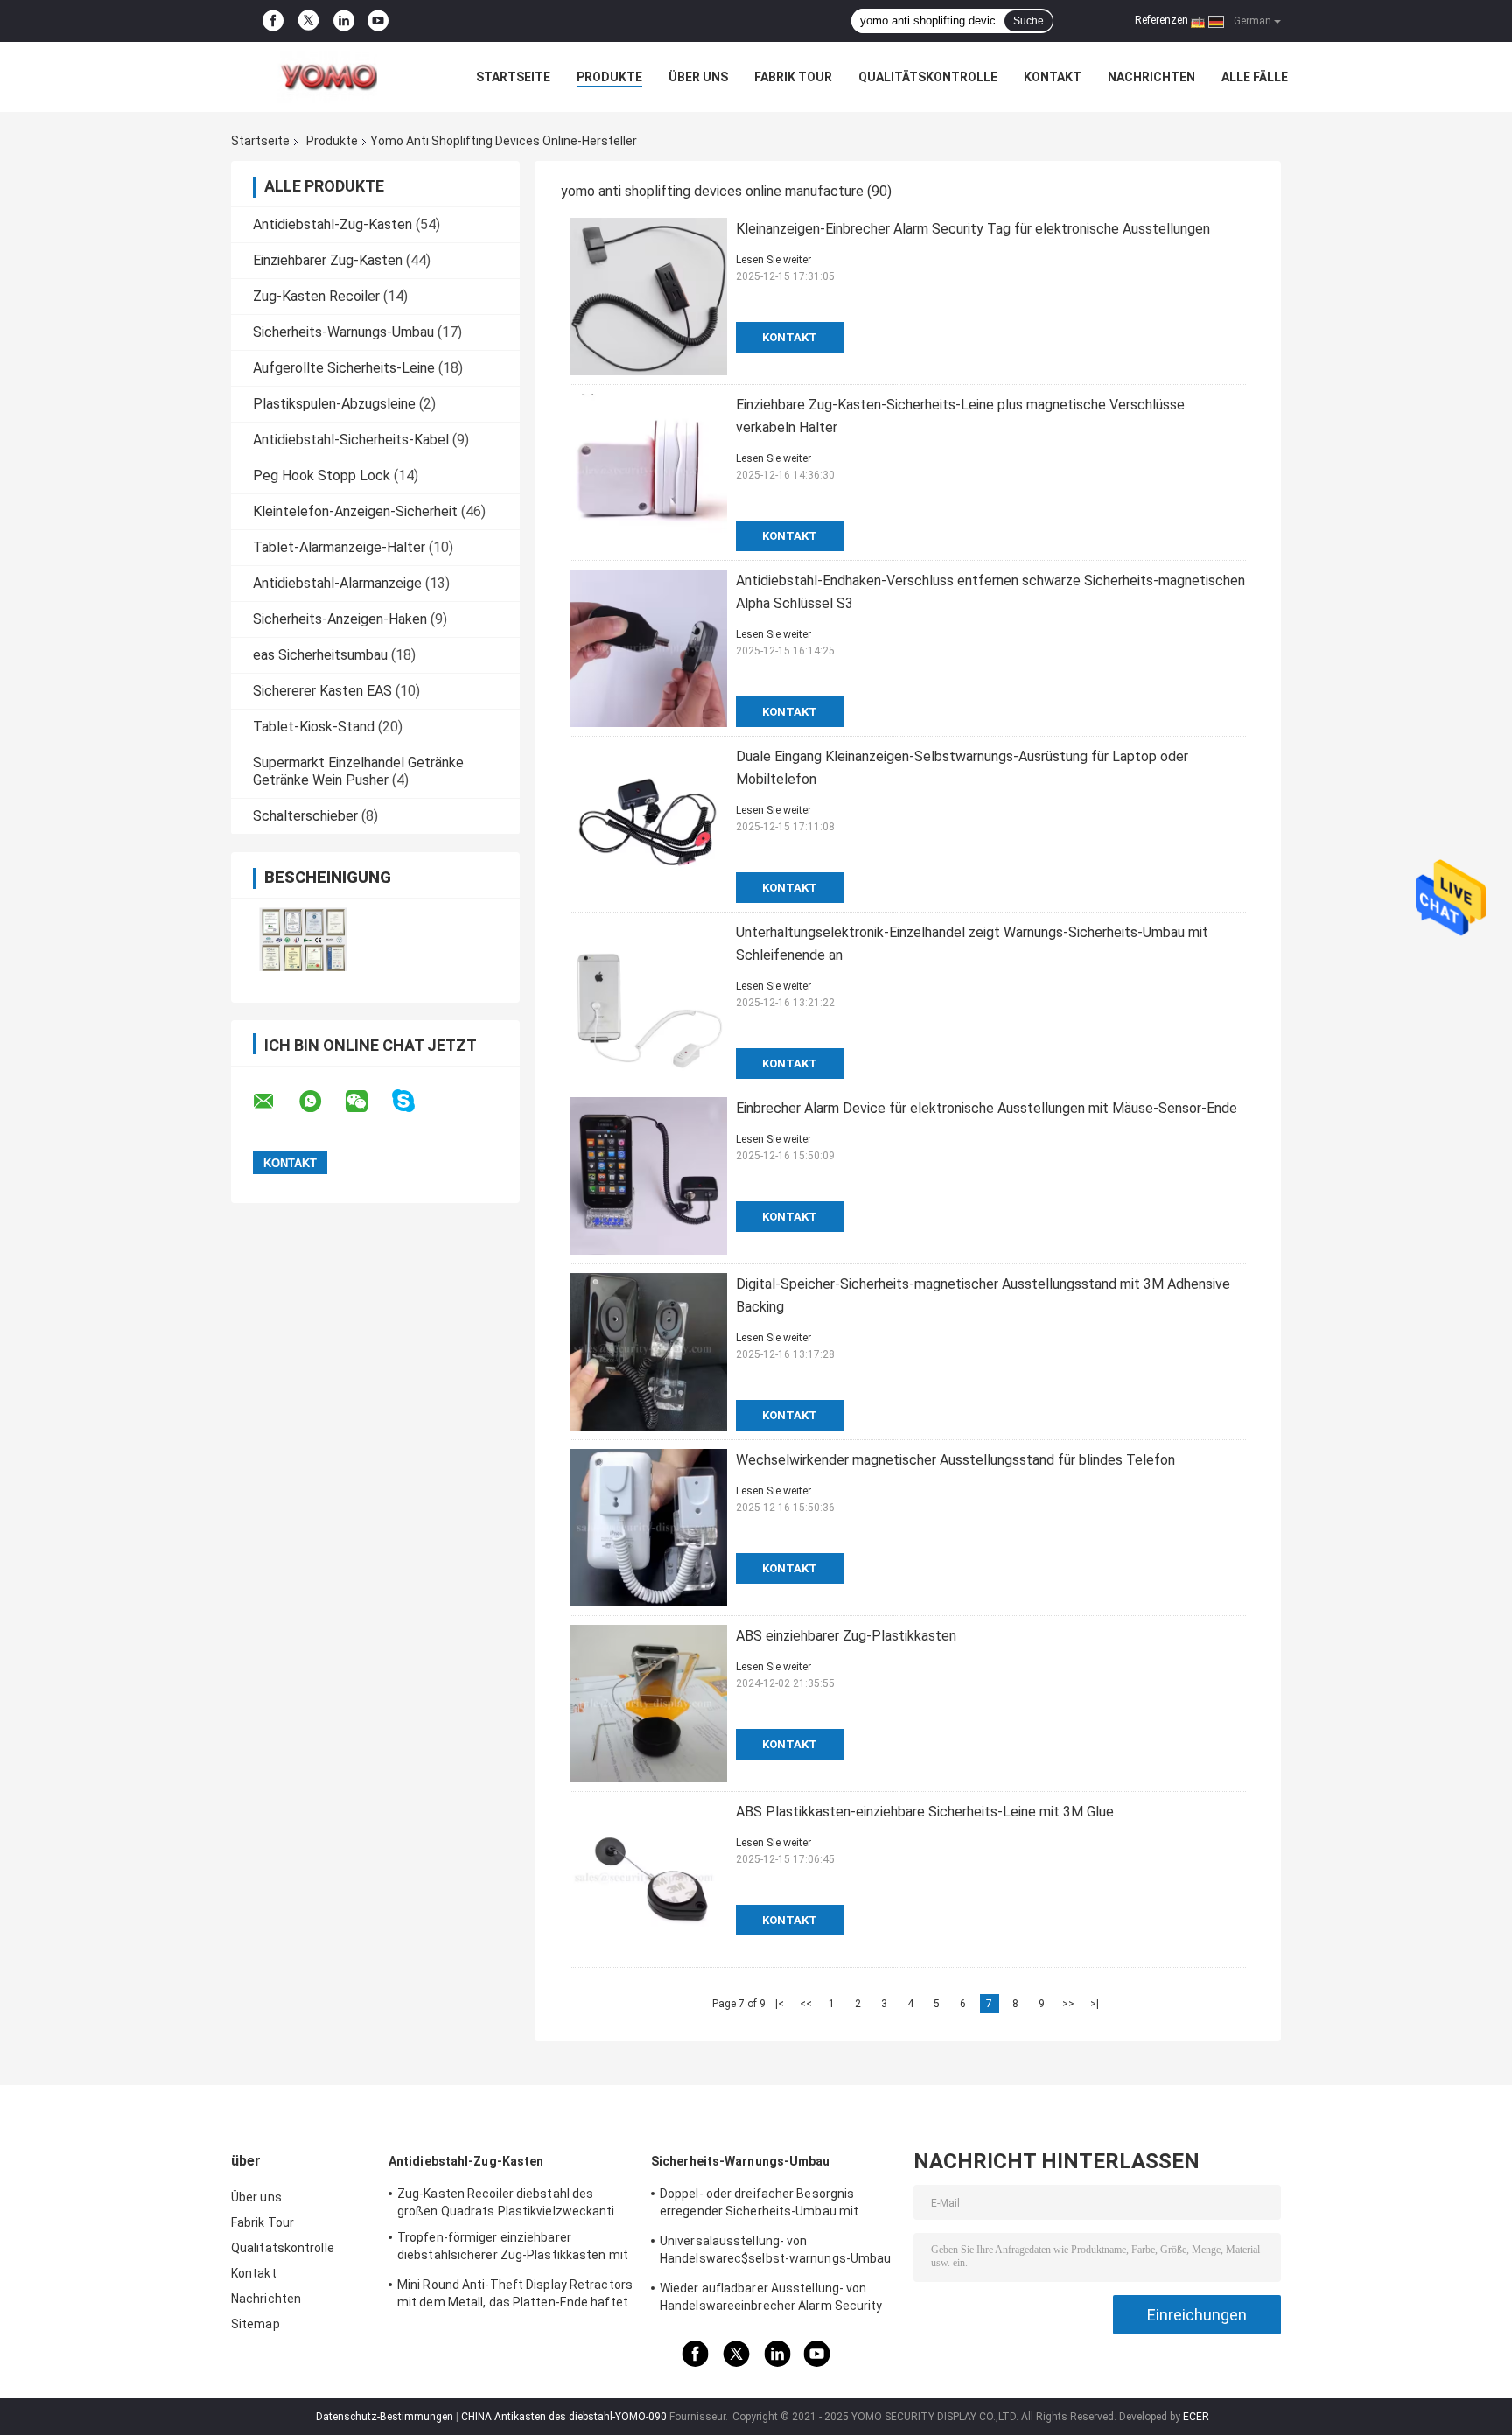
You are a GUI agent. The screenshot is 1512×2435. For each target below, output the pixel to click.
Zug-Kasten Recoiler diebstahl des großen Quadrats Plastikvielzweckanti (506, 2202)
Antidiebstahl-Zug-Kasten (332, 224)
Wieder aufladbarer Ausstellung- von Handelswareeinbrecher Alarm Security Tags (771, 2299)
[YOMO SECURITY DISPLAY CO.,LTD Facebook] (273, 21)
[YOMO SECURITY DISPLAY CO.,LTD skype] (414, 1101)
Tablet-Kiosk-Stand (314, 727)
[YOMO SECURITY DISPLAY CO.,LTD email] (275, 1102)
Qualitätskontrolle (928, 77)
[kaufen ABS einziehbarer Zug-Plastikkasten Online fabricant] (648, 1704)
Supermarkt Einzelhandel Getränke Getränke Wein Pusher (358, 771)
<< (806, 2004)
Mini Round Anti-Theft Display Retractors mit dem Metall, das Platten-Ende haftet (515, 2293)
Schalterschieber (305, 816)
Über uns (698, 77)
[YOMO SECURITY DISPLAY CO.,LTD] (327, 77)
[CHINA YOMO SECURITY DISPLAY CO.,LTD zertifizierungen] (303, 939)
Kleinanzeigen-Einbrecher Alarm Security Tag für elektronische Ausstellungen (973, 229)
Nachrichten (1151, 77)
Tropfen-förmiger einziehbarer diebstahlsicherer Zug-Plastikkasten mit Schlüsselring (513, 2249)
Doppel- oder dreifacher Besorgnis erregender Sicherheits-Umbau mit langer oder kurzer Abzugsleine (759, 2205)
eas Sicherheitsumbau (320, 655)
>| (1095, 2004)
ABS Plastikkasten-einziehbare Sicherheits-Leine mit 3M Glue (925, 1812)
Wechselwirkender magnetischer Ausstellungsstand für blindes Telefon (955, 1460)
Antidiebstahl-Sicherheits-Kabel (351, 440)
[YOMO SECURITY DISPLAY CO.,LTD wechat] (367, 1102)
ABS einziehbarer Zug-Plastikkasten (846, 1636)
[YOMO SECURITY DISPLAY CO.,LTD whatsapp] (321, 1102)
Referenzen (1162, 20)
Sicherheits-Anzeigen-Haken (340, 619)
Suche (1029, 21)
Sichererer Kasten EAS (322, 691)
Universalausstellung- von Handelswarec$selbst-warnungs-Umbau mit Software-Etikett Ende (775, 2252)
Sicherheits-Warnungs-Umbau (343, 332)
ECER (1196, 2417)
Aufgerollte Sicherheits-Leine (344, 368)
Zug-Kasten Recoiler (316, 296)
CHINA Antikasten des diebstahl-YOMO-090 (564, 2417)
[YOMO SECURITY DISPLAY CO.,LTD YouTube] (378, 21)
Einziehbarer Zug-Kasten (328, 260)
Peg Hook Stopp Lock (322, 476)
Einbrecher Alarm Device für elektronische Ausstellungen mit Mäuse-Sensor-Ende (987, 1108)
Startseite (513, 77)
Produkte (609, 77)
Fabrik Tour (793, 77)
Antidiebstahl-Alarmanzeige (337, 583)
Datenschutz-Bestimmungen (385, 2417)
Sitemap (255, 2324)
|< (780, 2004)
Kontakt (1053, 77)
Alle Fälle (1255, 77)
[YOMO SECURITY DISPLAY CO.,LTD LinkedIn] (344, 21)
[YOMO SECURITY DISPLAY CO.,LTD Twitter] (308, 21)
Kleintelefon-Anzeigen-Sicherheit (355, 511)
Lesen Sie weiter (773, 260)
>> (1068, 2004)
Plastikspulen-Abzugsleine (334, 404)
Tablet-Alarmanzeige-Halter (339, 547)
